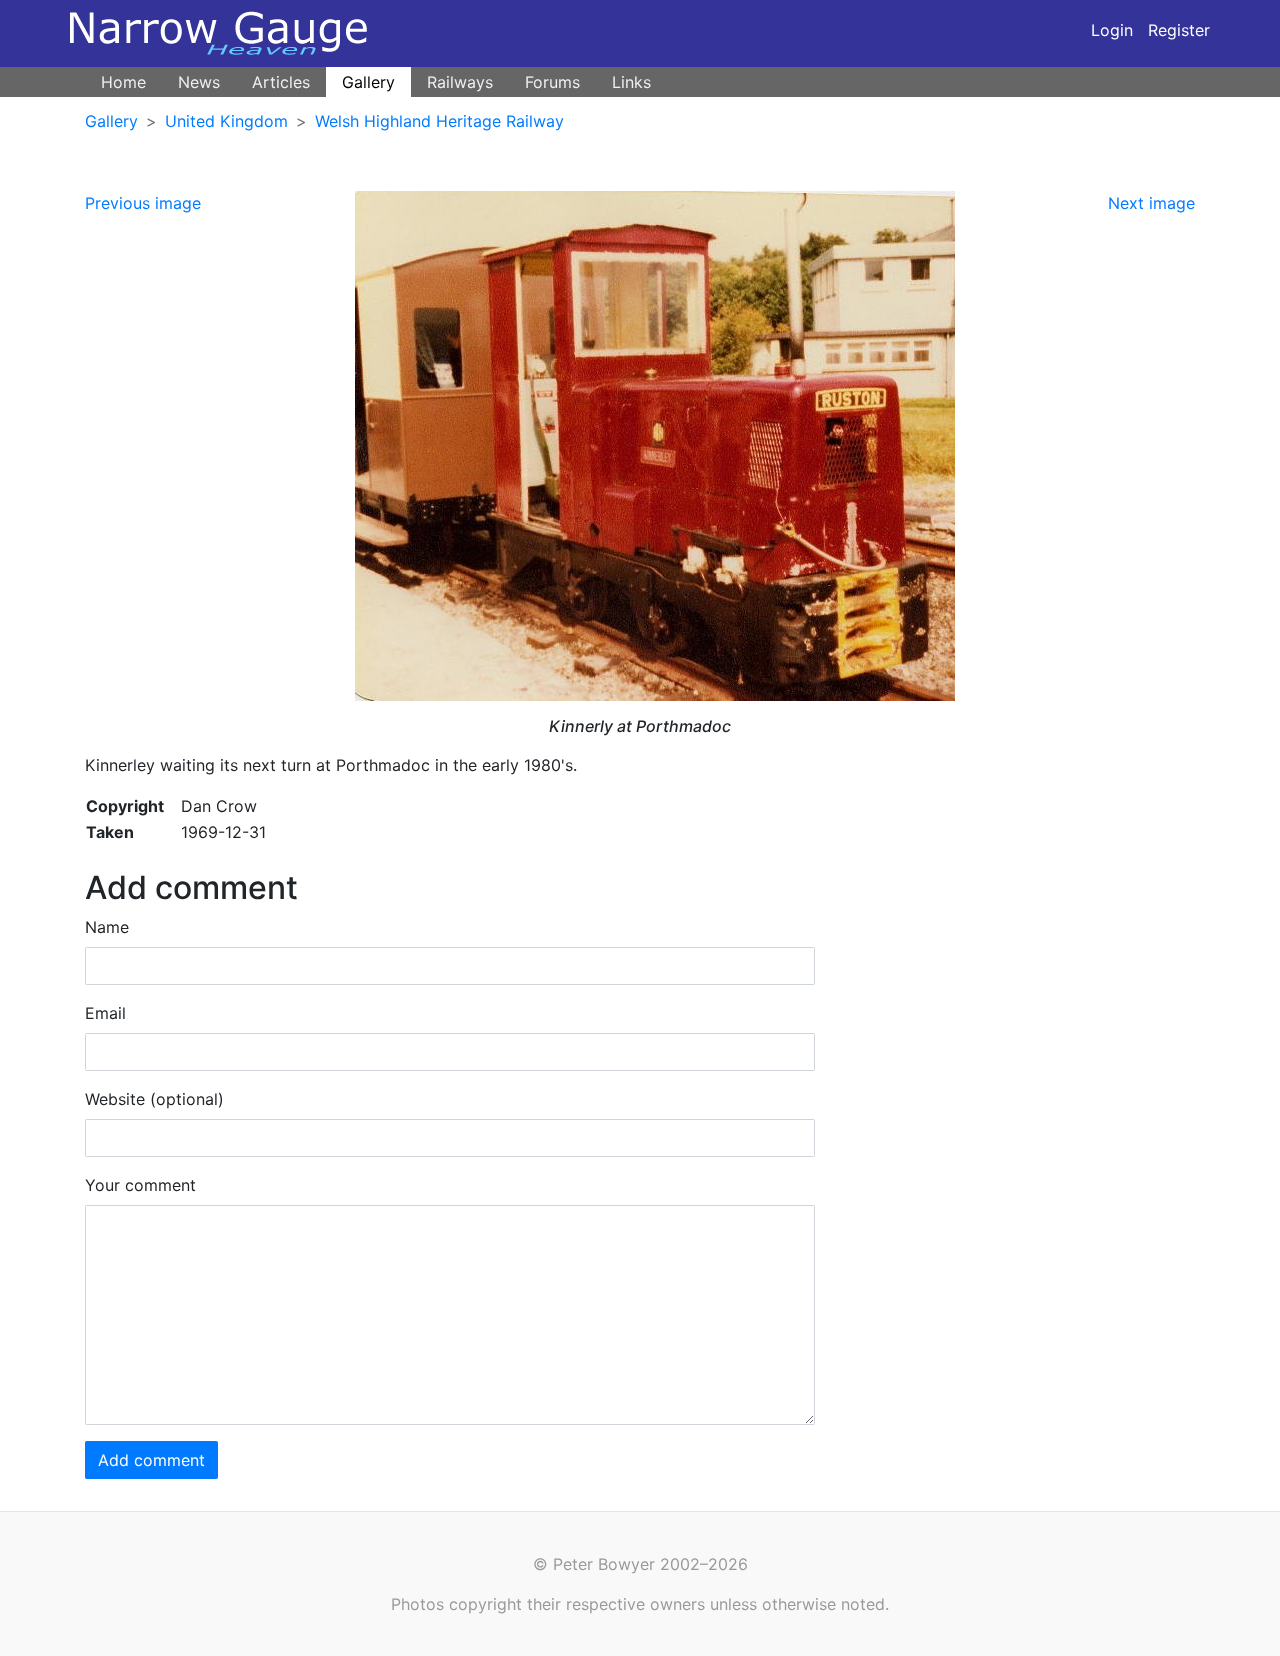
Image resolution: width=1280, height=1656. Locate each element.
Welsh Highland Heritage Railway (439, 121)
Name (107, 927)
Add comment (151, 1460)
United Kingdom (226, 121)
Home (123, 82)
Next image (1151, 203)
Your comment (140, 1185)
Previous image (143, 203)
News (199, 82)
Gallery (368, 82)
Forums (552, 82)
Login (1112, 30)
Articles (281, 82)
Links (631, 82)
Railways (460, 82)
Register (1179, 30)
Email (105, 1013)
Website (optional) (154, 1099)
